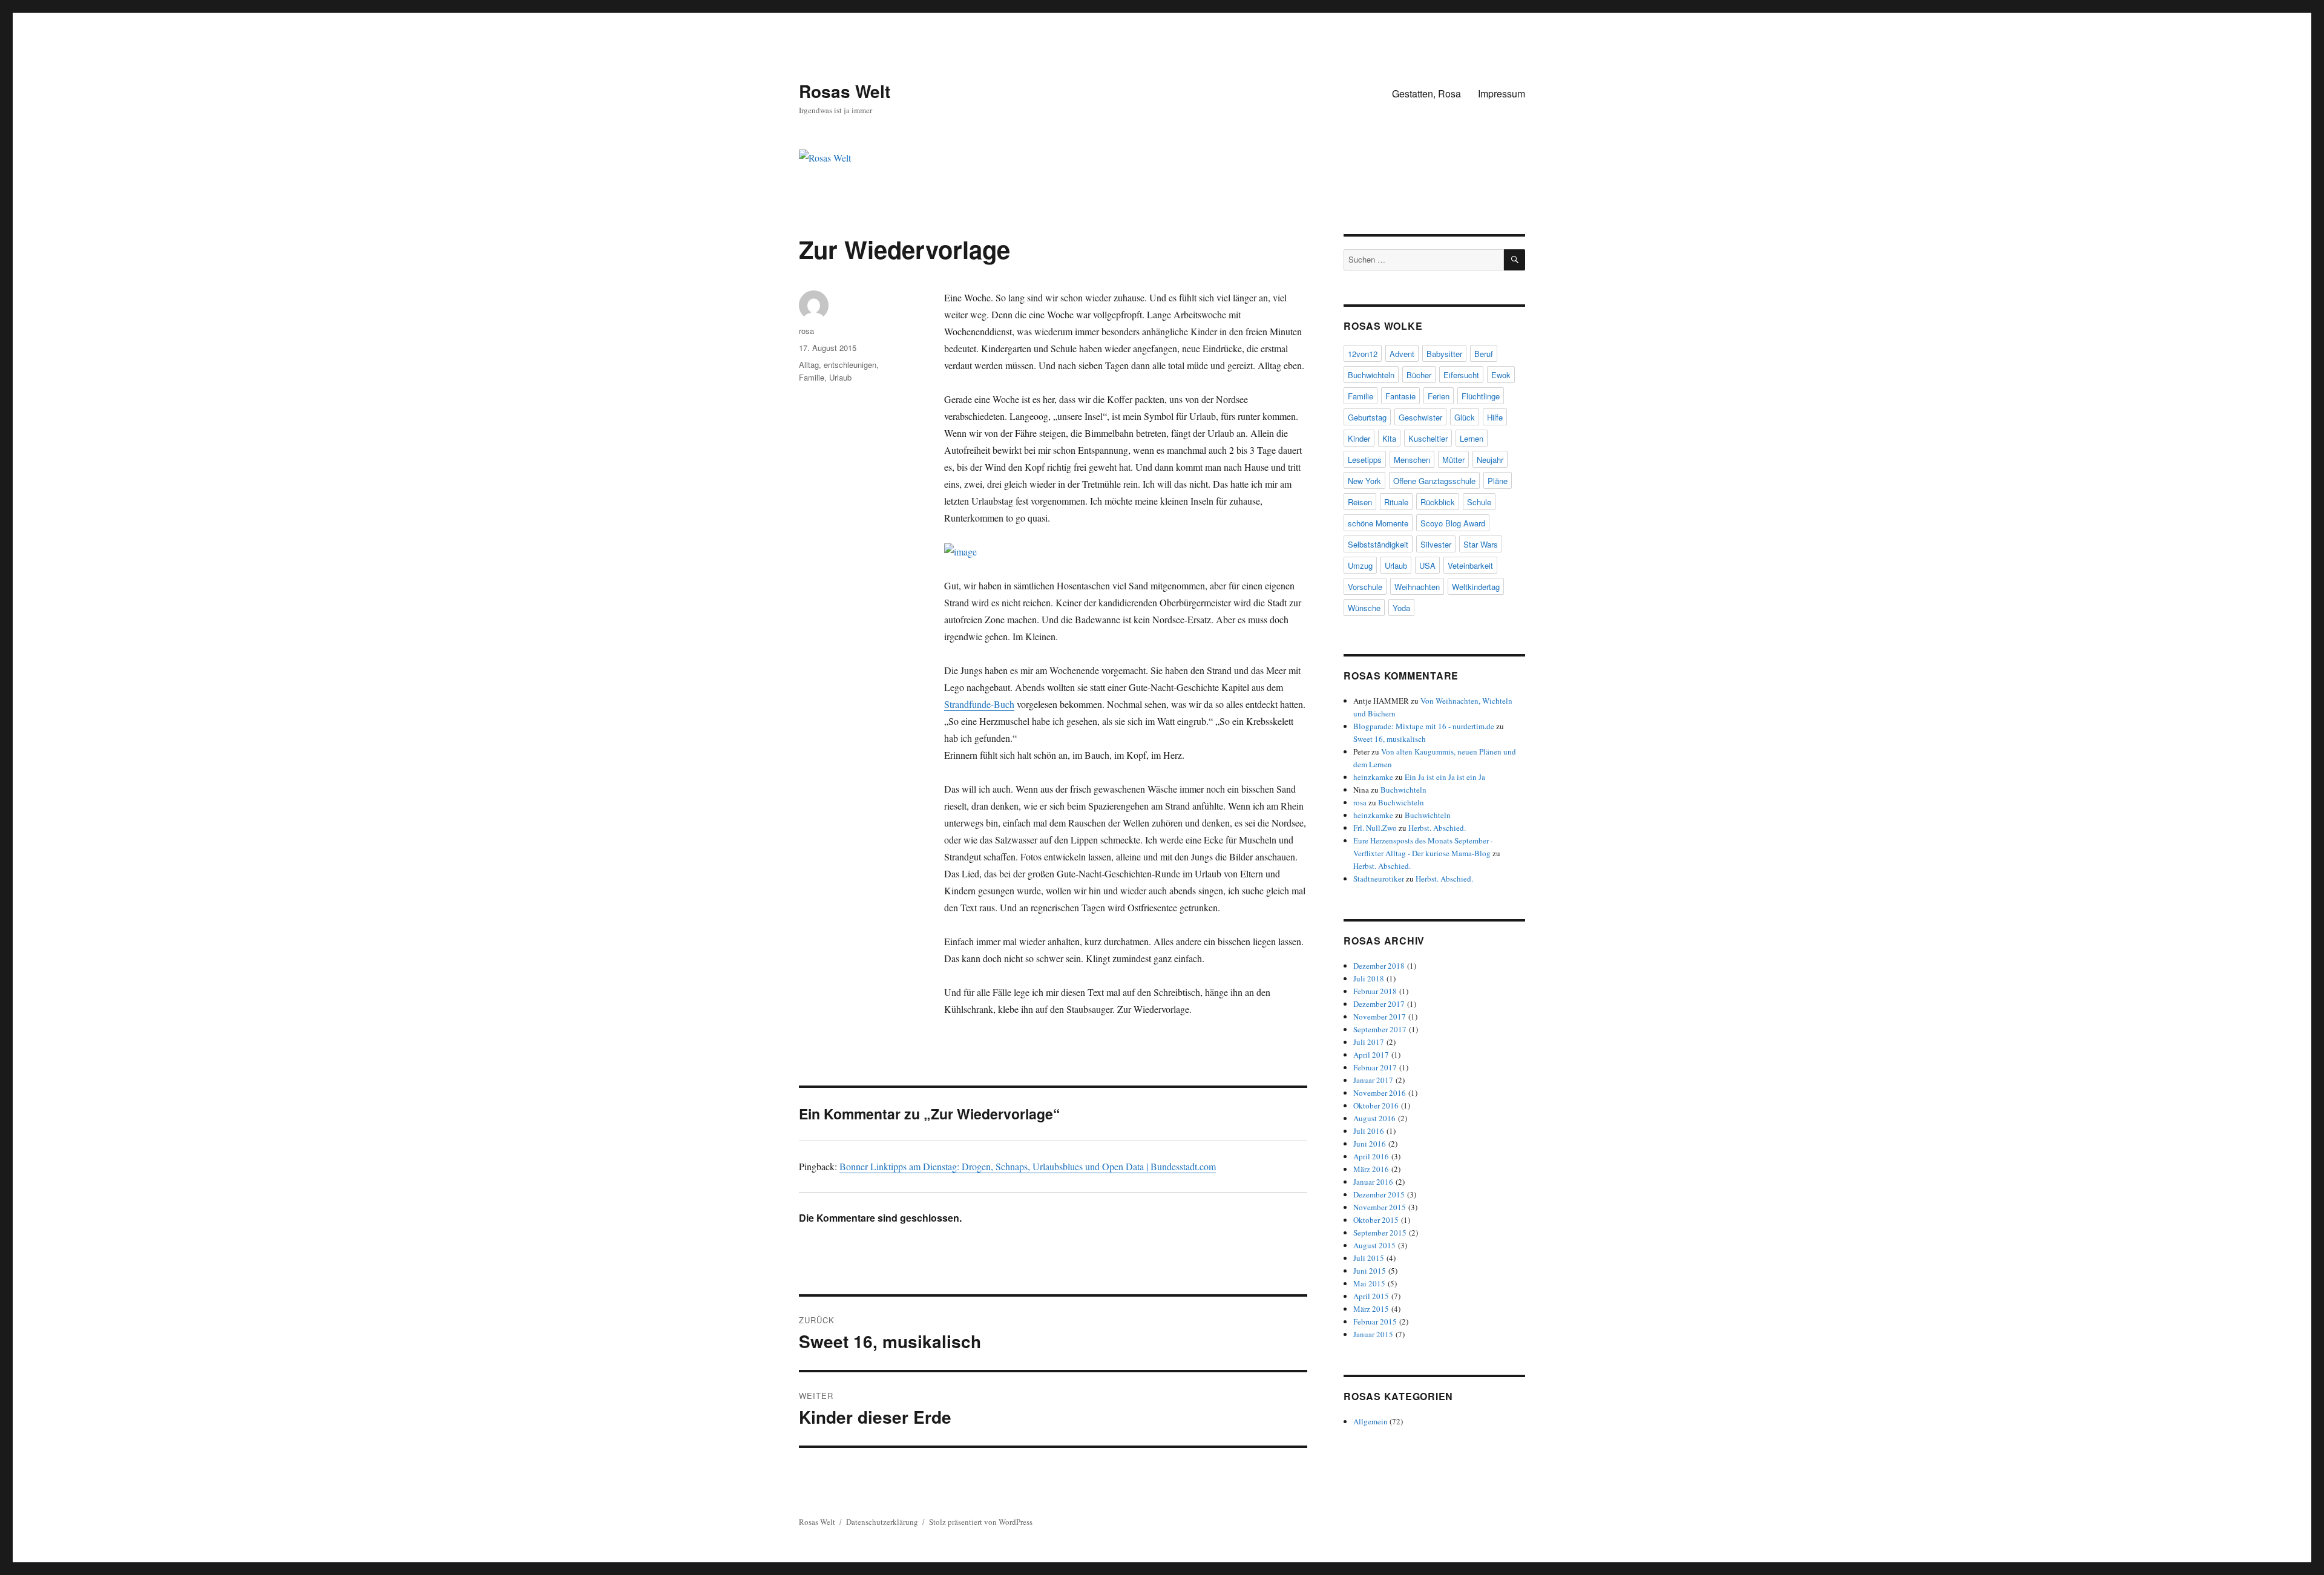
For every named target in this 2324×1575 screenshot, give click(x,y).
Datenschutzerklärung (882, 1522)
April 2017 (1371, 1055)
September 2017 (1380, 1029)
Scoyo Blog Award (1453, 523)
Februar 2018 (1375, 991)
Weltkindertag (1476, 587)
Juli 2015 (1369, 1258)
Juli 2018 (1369, 978)
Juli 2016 (1369, 1131)
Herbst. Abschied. (1437, 828)
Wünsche (1364, 608)
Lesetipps (1365, 460)
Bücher (1419, 375)
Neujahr (1490, 460)
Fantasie (1400, 396)
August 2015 (1374, 1245)
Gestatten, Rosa (1426, 93)
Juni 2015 (1370, 1271)
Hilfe (1495, 417)
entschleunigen (850, 365)
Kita (1389, 438)
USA (1427, 565)
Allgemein (1370, 1421)
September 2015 (1380, 1233)
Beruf (1484, 354)
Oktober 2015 (1376, 1220)
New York (1364, 481)
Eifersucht (1461, 375)
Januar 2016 (1373, 1182)
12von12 (1363, 354)
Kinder (1359, 438)
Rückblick (1438, 502)
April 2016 (1371, 1156)
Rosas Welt (845, 91)
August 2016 (1374, 1118)
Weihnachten (1417, 587)
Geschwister (1420, 417)
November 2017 (1380, 1017)
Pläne (1498, 481)
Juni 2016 (1370, 1144)
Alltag (809, 365)
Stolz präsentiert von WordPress (981, 1522)
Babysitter (1444, 354)
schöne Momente (1378, 523)
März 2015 (1371, 1309)
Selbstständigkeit (1378, 544)
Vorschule (1365, 587)
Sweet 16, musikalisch (1390, 739)
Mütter (1453, 460)
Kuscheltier (1428, 438)
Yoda (1401, 608)
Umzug (1360, 565)
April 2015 (1371, 1296)
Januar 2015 (1373, 1334)
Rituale (1396, 502)
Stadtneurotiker (1379, 879)
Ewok (1501, 375)
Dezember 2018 (1379, 966)
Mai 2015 (1369, 1283)
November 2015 (1380, 1207)
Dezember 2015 (1379, 1194)
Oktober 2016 (1376, 1105)
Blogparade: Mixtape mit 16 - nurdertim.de (1424, 726)
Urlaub (840, 377)
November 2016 (1380, 1093)
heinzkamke (1373, 777)
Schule (1479, 502)
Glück (1465, 417)
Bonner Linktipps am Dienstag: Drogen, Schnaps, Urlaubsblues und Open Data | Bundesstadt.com (1028, 1166)
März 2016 (1371, 1169)
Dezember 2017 (1379, 1004)
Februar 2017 (1375, 1067)
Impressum (1502, 93)
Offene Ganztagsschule (1434, 481)
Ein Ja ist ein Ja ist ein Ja (1445, 777)
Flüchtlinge (1481, 396)
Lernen (1472, 438)
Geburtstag (1367, 417)
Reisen (1360, 502)
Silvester (1436, 544)
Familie (812, 377)
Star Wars (1481, 544)
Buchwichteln (1371, 375)
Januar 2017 (1373, 1080)
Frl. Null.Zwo (1375, 828)
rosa (806, 331)
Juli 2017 (1369, 1042)
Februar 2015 (1375, 1321)
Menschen (1412, 460)
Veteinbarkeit (1470, 565)
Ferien (1439, 396)
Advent (1402, 354)
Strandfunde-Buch (979, 704)
